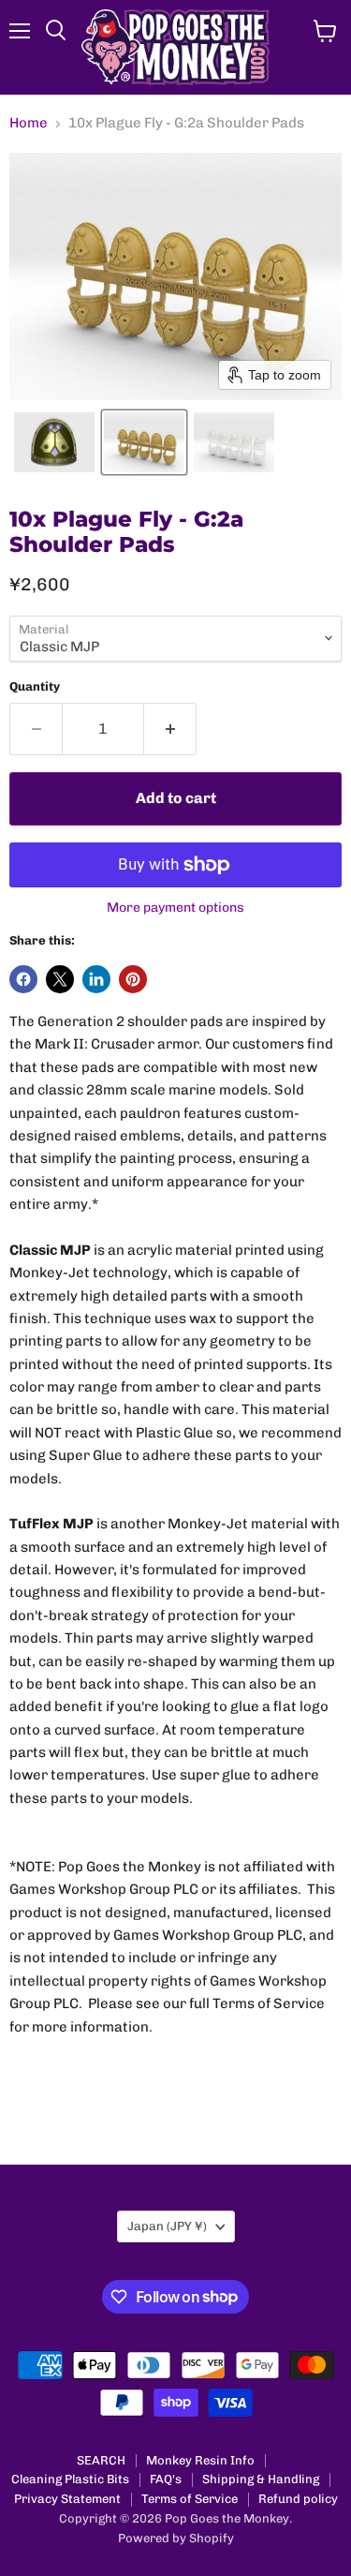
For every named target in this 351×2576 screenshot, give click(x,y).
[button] (54, 442)
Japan (167, 2226)
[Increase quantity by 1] (170, 729)
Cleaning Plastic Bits (70, 2479)
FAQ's (166, 2479)
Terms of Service (190, 2499)
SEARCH (101, 2460)
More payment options (175, 908)
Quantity (35, 686)
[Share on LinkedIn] (96, 979)
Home (29, 123)
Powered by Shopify (176, 2538)
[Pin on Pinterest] (133, 979)
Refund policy (298, 2499)
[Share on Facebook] (23, 979)
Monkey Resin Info (200, 2460)
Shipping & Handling (261, 2479)
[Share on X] (60, 979)
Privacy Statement (67, 2499)
